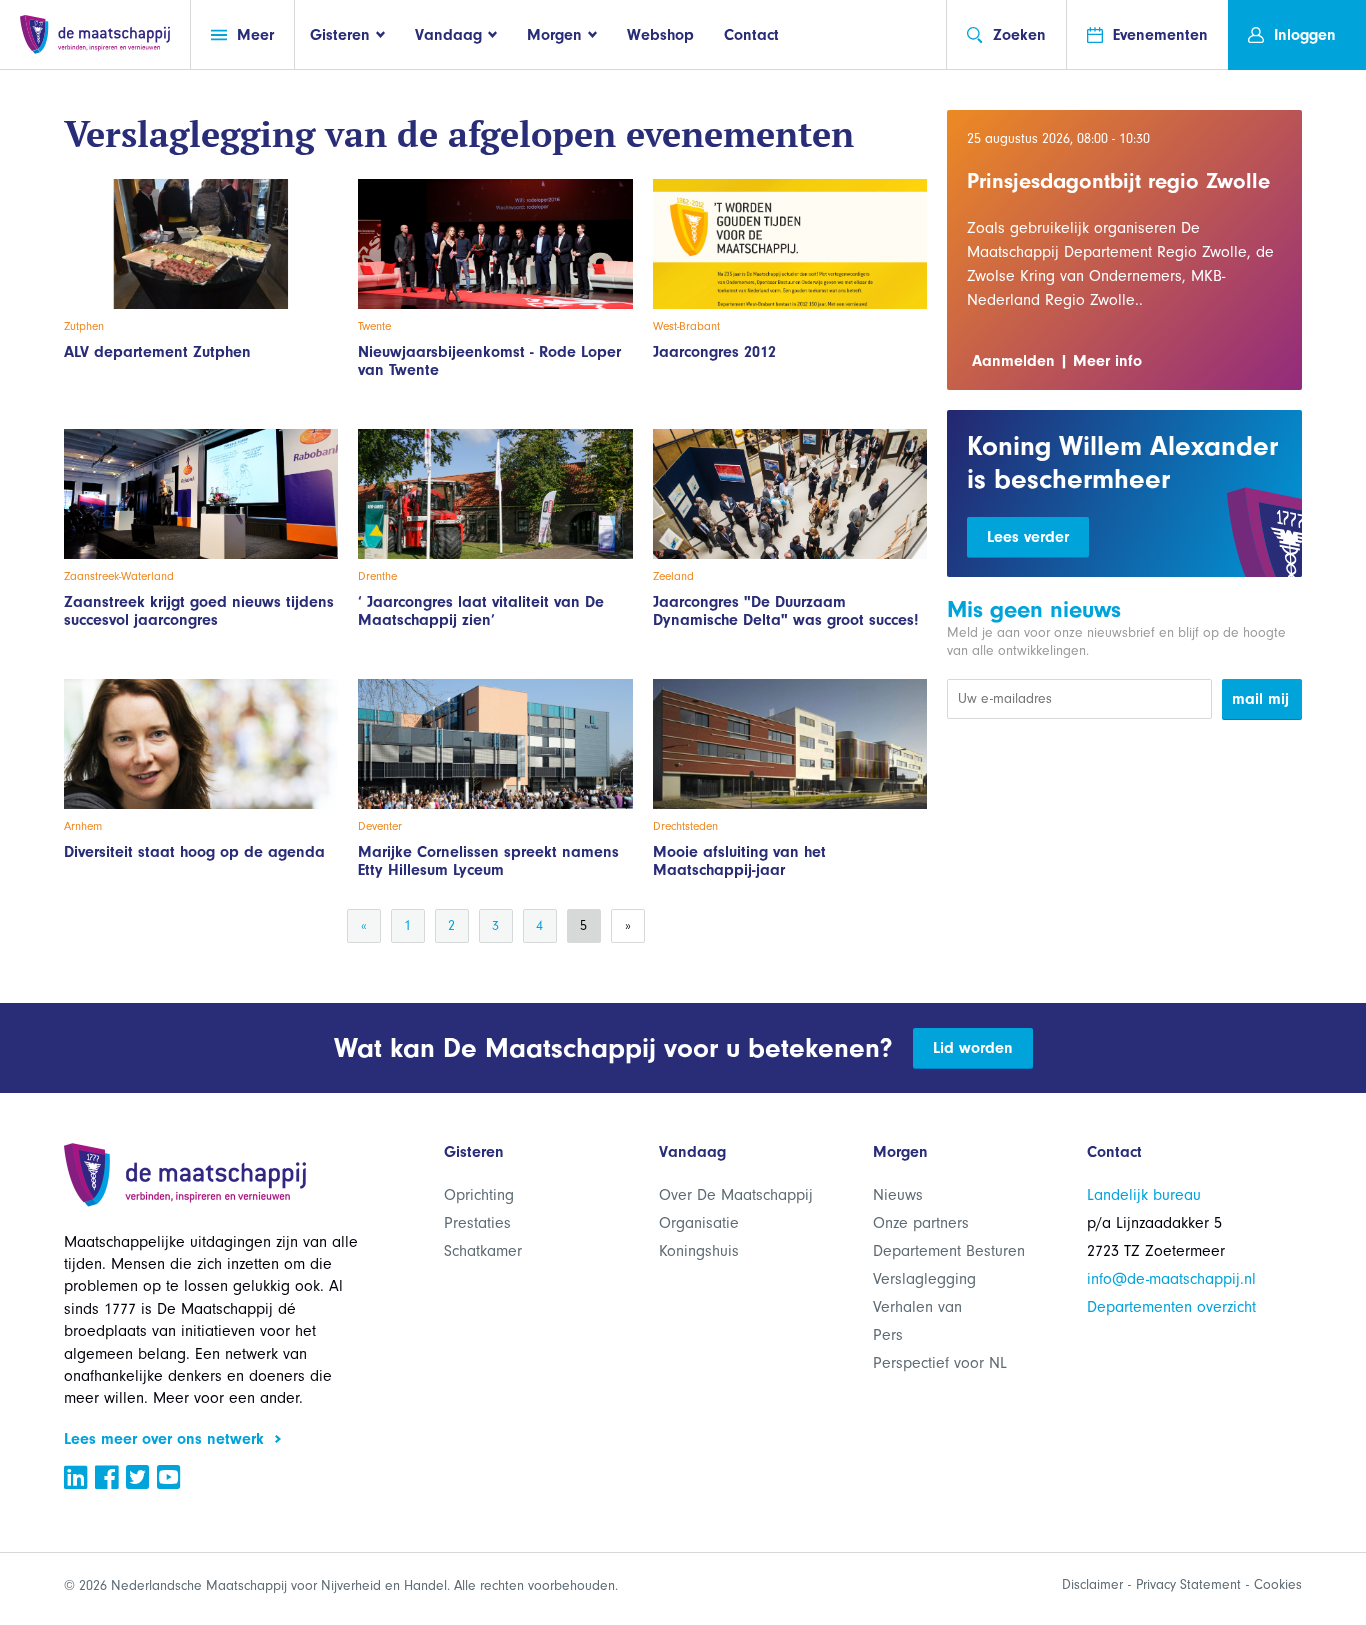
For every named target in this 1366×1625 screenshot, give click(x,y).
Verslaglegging (924, 1279)
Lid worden (973, 1048)
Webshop (660, 35)
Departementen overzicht (1171, 1307)
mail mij (1260, 699)
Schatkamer (483, 1251)
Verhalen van (917, 1307)
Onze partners (921, 1223)
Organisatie (699, 1223)
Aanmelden (1013, 361)
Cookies (1278, 1584)
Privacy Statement (1188, 1584)
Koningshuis (699, 1251)
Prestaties (477, 1223)
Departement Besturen (949, 1251)
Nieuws (898, 1195)
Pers (888, 1335)
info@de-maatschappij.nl (1171, 1279)
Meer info (1107, 361)
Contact (751, 35)
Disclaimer (1092, 1584)
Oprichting (479, 1195)
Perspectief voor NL (940, 1363)
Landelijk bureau (1144, 1195)
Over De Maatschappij (736, 1195)
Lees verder (1028, 537)
